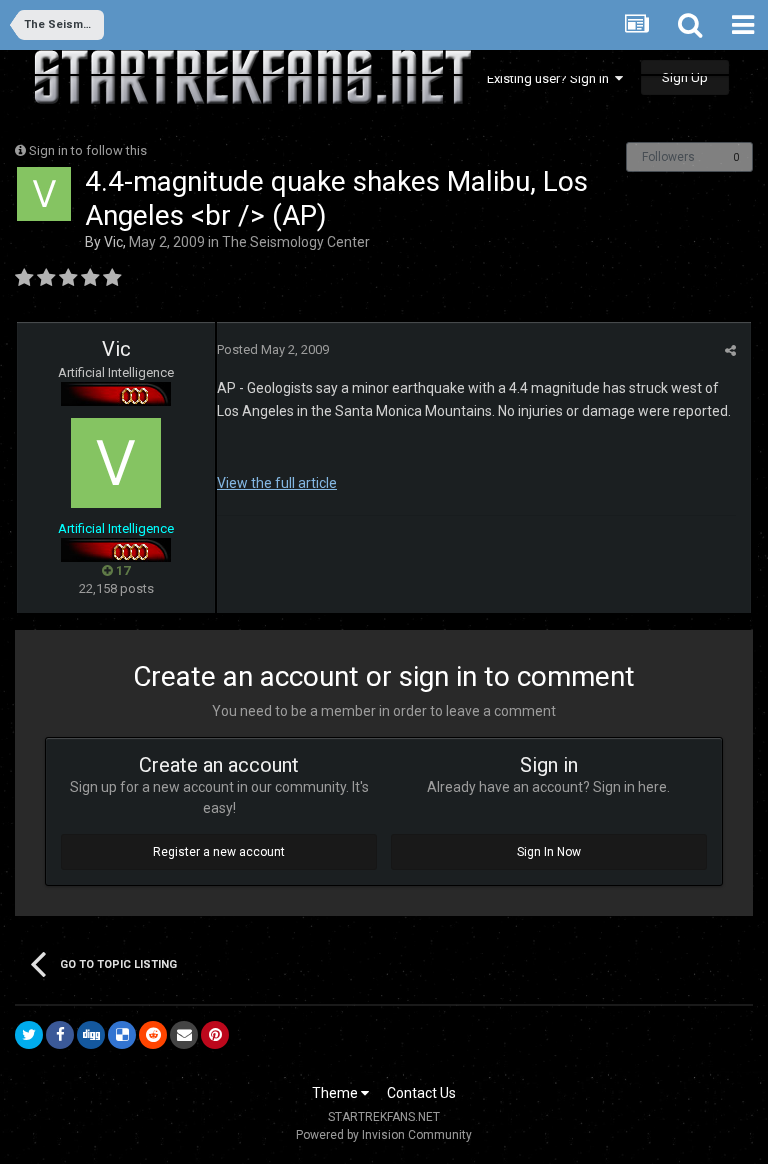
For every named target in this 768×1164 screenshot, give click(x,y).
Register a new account (219, 852)
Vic (113, 242)
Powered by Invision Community (384, 1135)
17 (121, 570)
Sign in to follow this (88, 150)
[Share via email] (184, 1035)
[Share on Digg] (91, 1035)
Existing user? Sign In (551, 78)
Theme (336, 1093)
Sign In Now (549, 852)
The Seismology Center (296, 242)
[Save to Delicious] (122, 1035)
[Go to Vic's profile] (44, 194)
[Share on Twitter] (29, 1035)
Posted (273, 349)
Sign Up (685, 77)
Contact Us (421, 1093)
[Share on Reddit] (153, 1035)
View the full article (277, 483)
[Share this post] (730, 350)
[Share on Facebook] (60, 1035)
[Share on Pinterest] (215, 1035)
